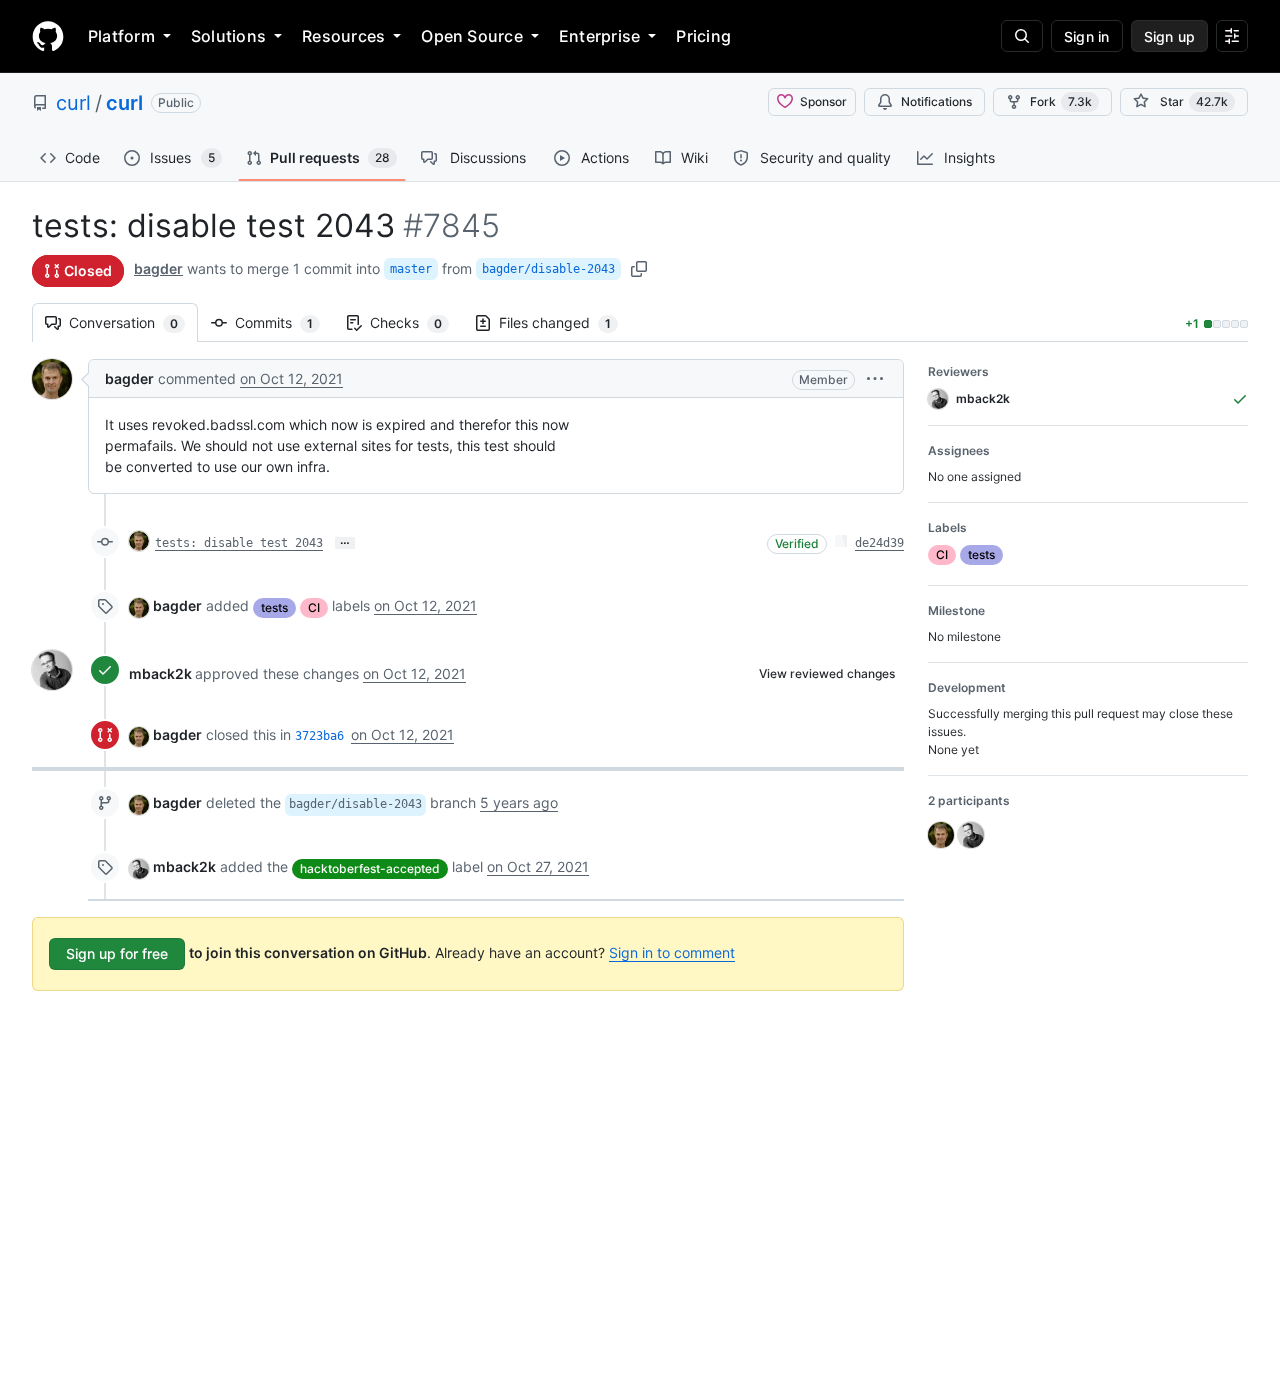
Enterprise (599, 36)
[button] (875, 378)
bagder (158, 268)
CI (314, 607)
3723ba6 (319, 736)
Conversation (133, 322)
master (411, 269)
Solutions (228, 36)
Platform (121, 36)
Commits (284, 322)
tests (274, 607)
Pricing (703, 36)
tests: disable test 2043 (239, 543)
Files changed (565, 322)
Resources (343, 36)
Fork (1061, 101)
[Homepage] (48, 36)
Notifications (936, 101)
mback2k (160, 673)
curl (73, 103)
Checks (416, 322)
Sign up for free (117, 953)
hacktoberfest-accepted (370, 868)
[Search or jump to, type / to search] (1022, 36)
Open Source (472, 36)
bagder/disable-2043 (548, 269)
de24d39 (879, 543)
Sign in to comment (672, 952)
